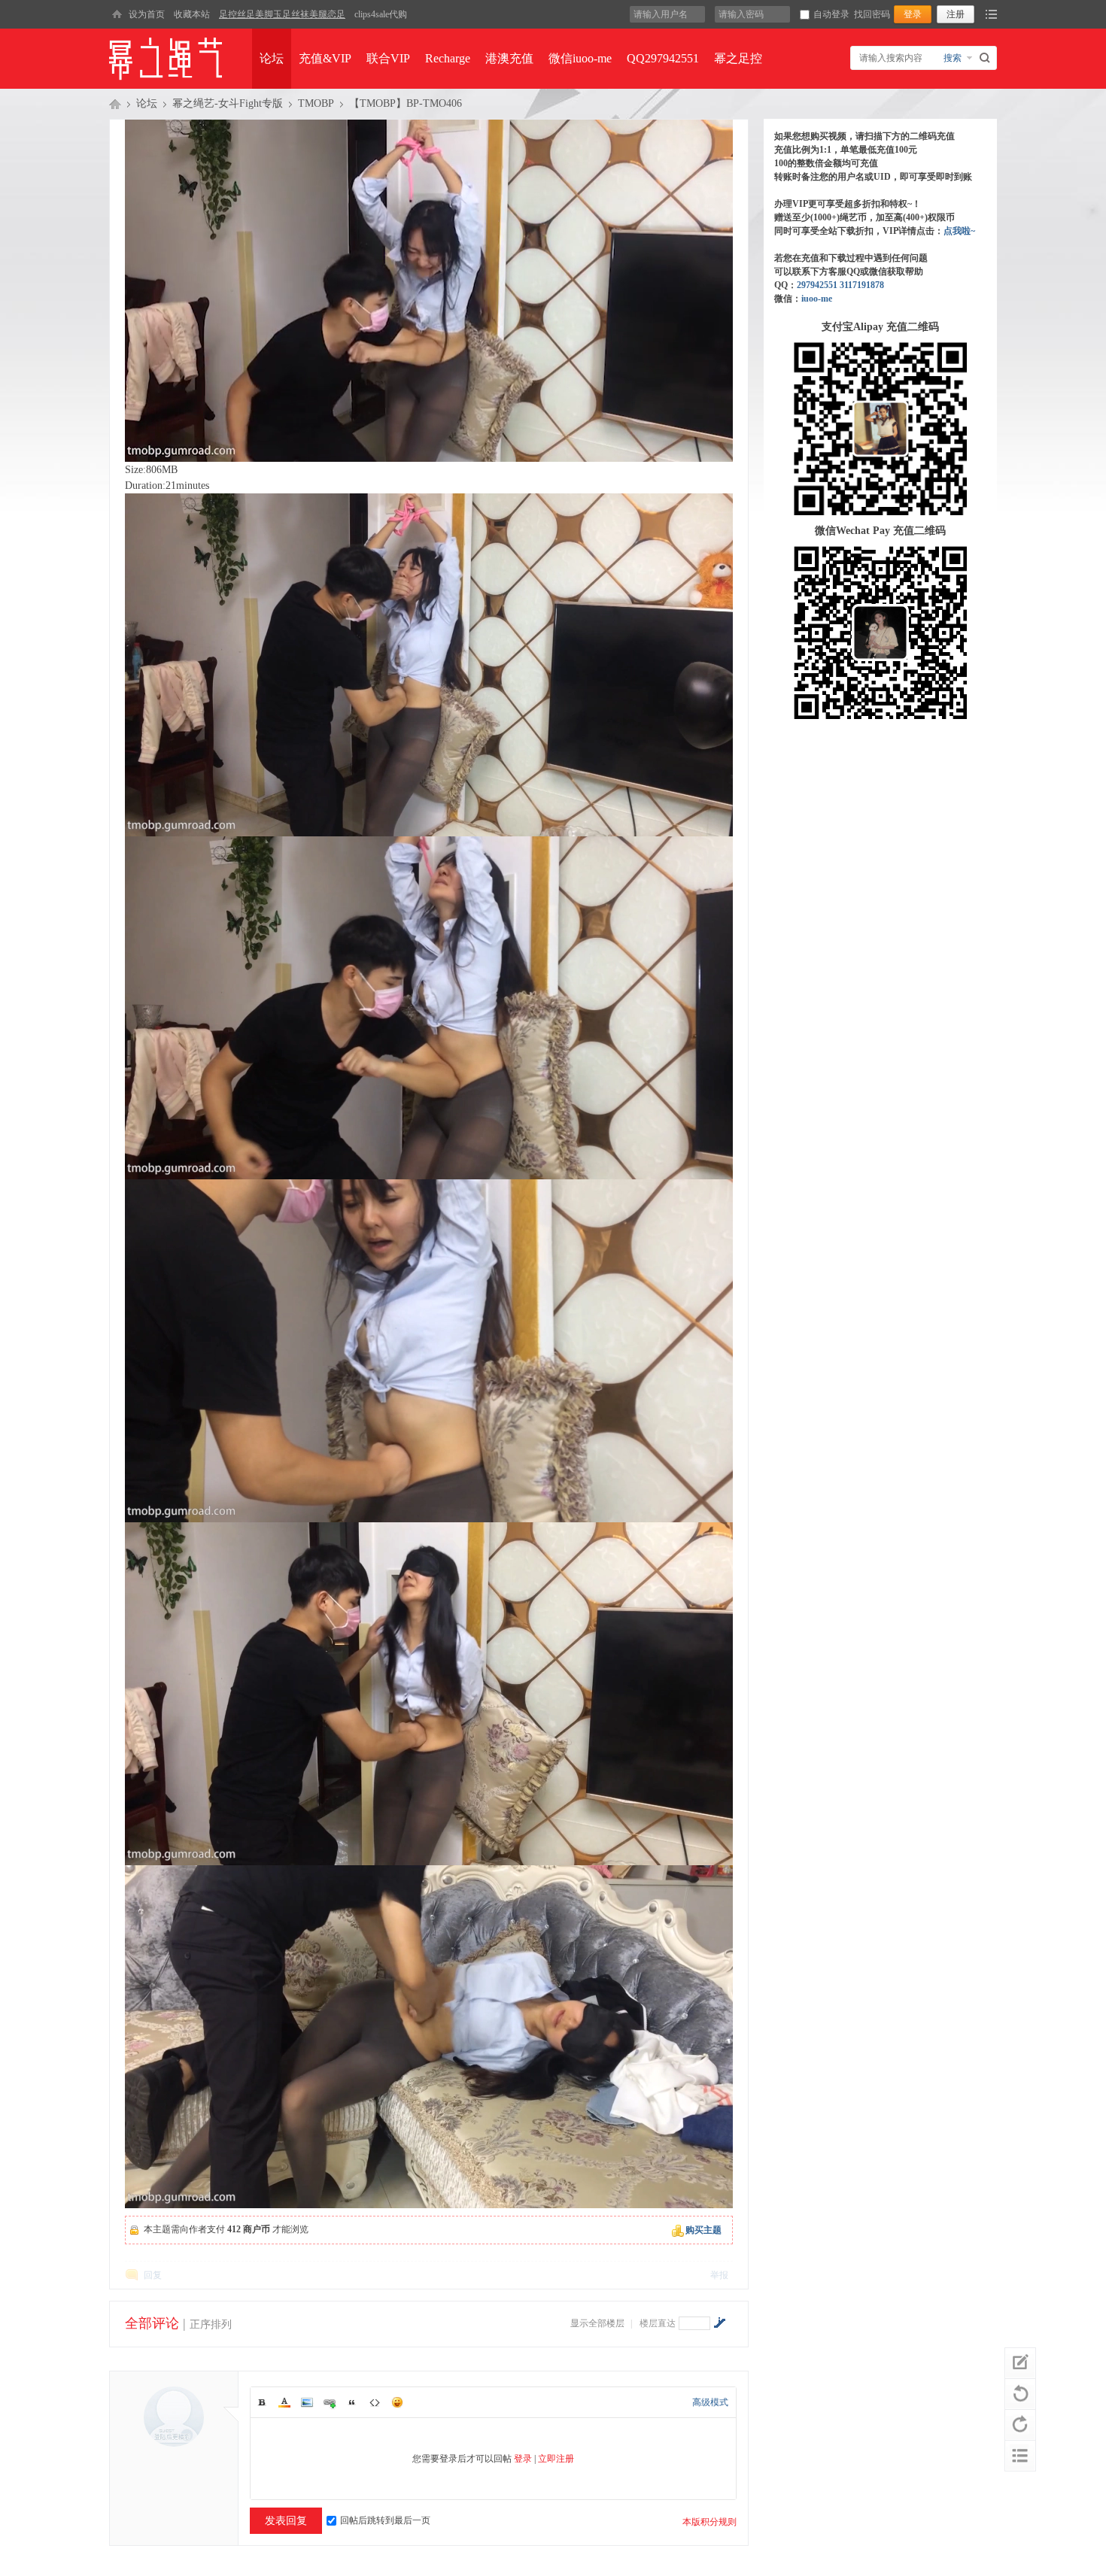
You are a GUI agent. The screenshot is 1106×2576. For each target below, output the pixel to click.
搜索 (953, 58)
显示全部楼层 (597, 2323)
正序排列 (211, 2324)
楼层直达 (658, 2323)
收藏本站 (192, 14)
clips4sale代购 (381, 14)
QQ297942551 (663, 58)
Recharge (448, 58)
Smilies (397, 2402)
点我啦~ (959, 231)
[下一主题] (1020, 2425)
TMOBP (316, 103)
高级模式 (710, 2402)
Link (330, 2402)
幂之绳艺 (115, 104)
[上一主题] (1020, 2394)
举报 (719, 2275)
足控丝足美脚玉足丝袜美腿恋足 (282, 14)
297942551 (817, 285)
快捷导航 (991, 14)
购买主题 (703, 2230)
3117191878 (862, 285)
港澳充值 (509, 58)
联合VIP (388, 58)
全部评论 (152, 2323)
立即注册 (556, 2459)
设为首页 (147, 14)
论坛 (272, 58)
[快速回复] (1020, 2363)
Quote (352, 2402)
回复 (153, 2275)
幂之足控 (738, 58)
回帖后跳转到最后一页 (385, 2520)
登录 (523, 2459)
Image (307, 2402)
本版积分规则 (709, 2522)
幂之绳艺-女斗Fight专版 (228, 103)
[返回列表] (1020, 2456)
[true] (987, 58)
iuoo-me (817, 299)
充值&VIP (325, 58)
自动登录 (831, 14)
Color (284, 2402)
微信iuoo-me (580, 58)
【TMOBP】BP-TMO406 (406, 103)
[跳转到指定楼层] (719, 2323)
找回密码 (872, 14)
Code (375, 2402)
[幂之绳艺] (117, 14)
